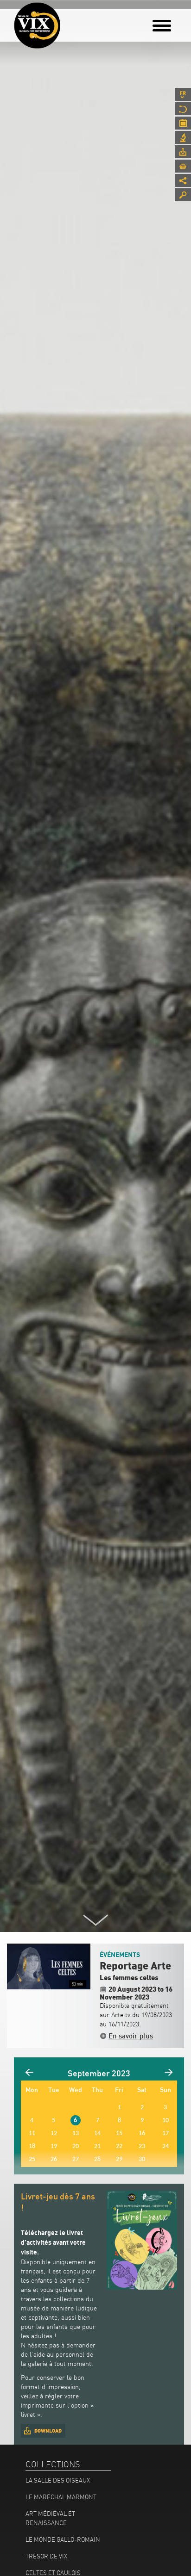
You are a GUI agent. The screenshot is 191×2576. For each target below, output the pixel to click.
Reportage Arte (135, 1966)
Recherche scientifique (183, 137)
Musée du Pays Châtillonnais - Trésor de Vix (67, 21)
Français (183, 94)
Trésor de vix (46, 2556)
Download (48, 2431)
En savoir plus (131, 2036)
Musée (183, 109)
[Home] (37, 25)
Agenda (183, 123)
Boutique (183, 166)
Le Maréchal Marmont (61, 2497)
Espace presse (183, 152)
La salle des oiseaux (58, 2480)
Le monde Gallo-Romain (63, 2539)
